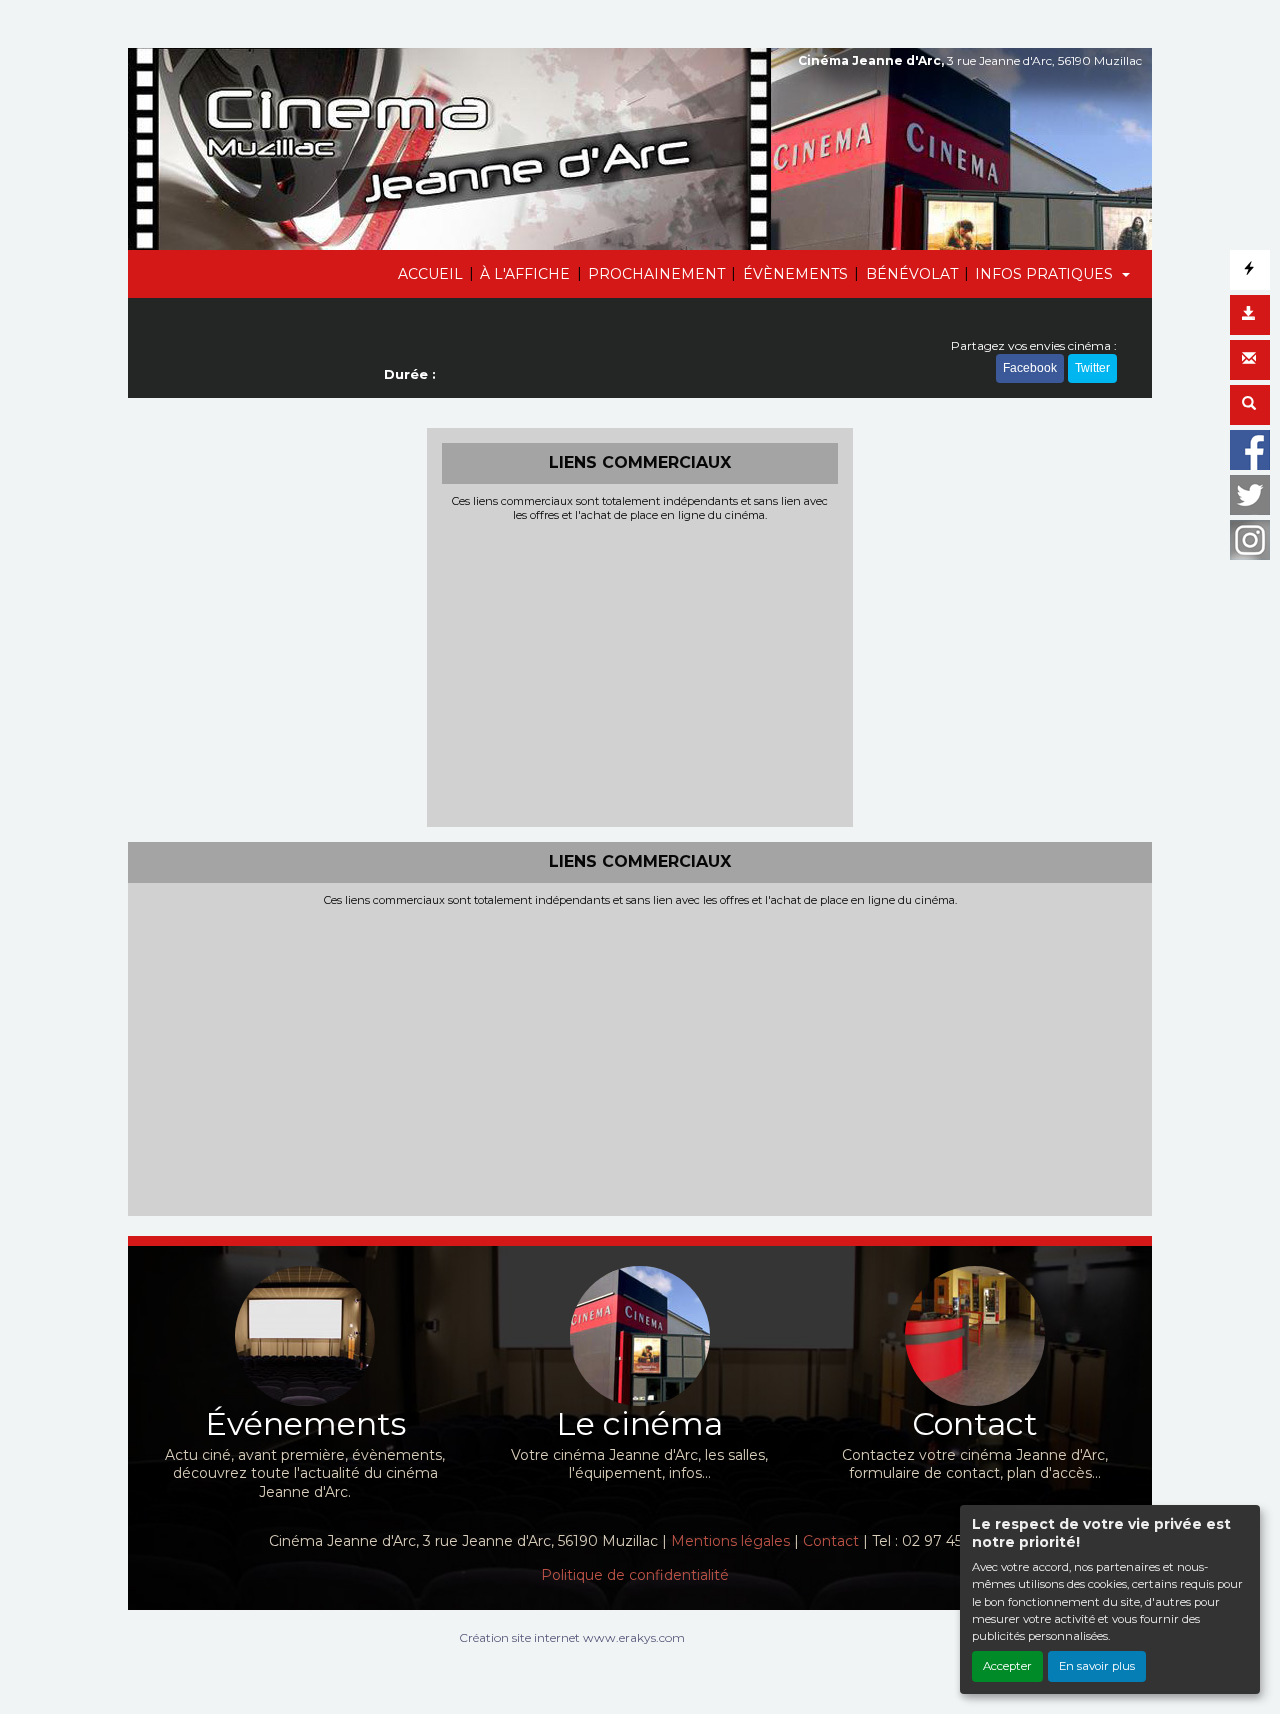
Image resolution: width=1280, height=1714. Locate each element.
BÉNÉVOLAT (912, 274)
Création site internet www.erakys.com (572, 1637)
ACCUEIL (430, 274)
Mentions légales (730, 1541)
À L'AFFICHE (525, 274)
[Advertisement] (640, 672)
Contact (831, 1541)
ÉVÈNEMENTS (795, 274)
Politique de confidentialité (635, 1575)
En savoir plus (1097, 1666)
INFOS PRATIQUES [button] (1046, 274)
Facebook (1030, 368)
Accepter (1007, 1666)
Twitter (1092, 368)
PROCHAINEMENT (656, 274)
